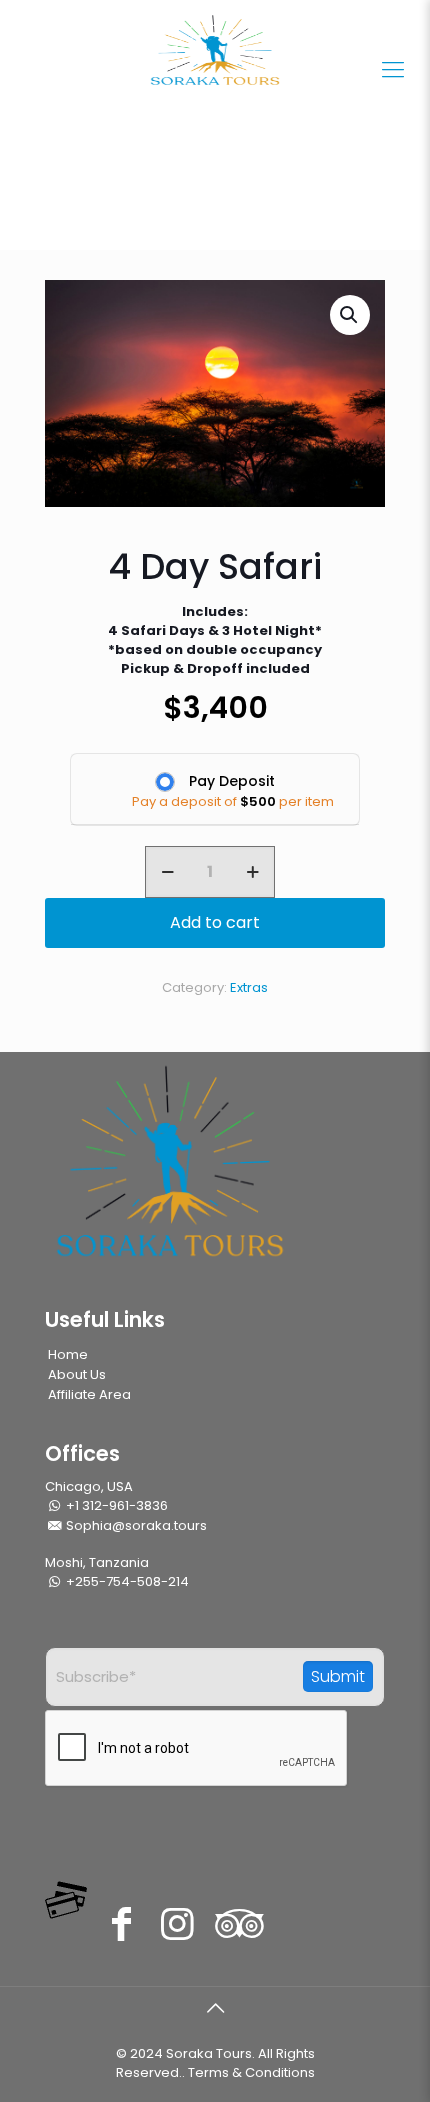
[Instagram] (177, 1923)
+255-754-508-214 (126, 1581)
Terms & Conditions (251, 2072)
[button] (350, 315)
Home (68, 1354)
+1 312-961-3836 (115, 1505)
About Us (77, 1374)
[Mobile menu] (393, 70)
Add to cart (215, 922)
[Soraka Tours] (215, 50)
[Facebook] (121, 1923)
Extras (249, 987)
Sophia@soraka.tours (135, 1525)
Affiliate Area (89, 1394)
